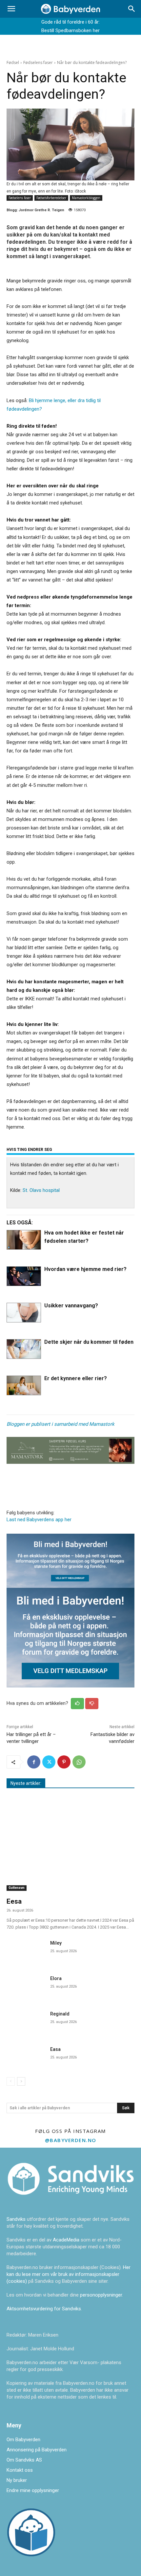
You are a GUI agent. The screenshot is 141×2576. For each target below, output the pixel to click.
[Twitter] (49, 1762)
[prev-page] (11, 2081)
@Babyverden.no (71, 2140)
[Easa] (26, 2057)
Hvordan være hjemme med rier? (85, 1269)
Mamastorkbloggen (86, 198)
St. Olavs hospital (41, 1190)
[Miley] (26, 1951)
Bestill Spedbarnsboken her (70, 31)
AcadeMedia (67, 2240)
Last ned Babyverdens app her (39, 1520)
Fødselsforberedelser (51, 198)
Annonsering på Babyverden (37, 2450)
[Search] (132, 9)
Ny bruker (17, 2480)
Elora (56, 1978)
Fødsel (13, 62)
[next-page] (21, 2081)
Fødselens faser (38, 62)
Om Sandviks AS (24, 2460)
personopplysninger (101, 2295)
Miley (56, 1943)
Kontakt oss (20, 2470)
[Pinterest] (64, 1762)
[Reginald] (26, 2022)
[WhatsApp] (79, 1762)
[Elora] (26, 1986)
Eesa (14, 1901)
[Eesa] (70, 1845)
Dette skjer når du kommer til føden (89, 1342)
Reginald (60, 2014)
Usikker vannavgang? (71, 1306)
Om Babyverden (23, 2440)
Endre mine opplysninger (33, 2490)
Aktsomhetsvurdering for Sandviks (44, 2309)
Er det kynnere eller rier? (76, 1378)
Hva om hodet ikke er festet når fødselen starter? (84, 1237)
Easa (55, 2049)
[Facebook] (34, 1762)
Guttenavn (17, 1888)
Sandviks (16, 2219)
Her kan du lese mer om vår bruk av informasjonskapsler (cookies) (69, 2274)
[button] (11, 9)
